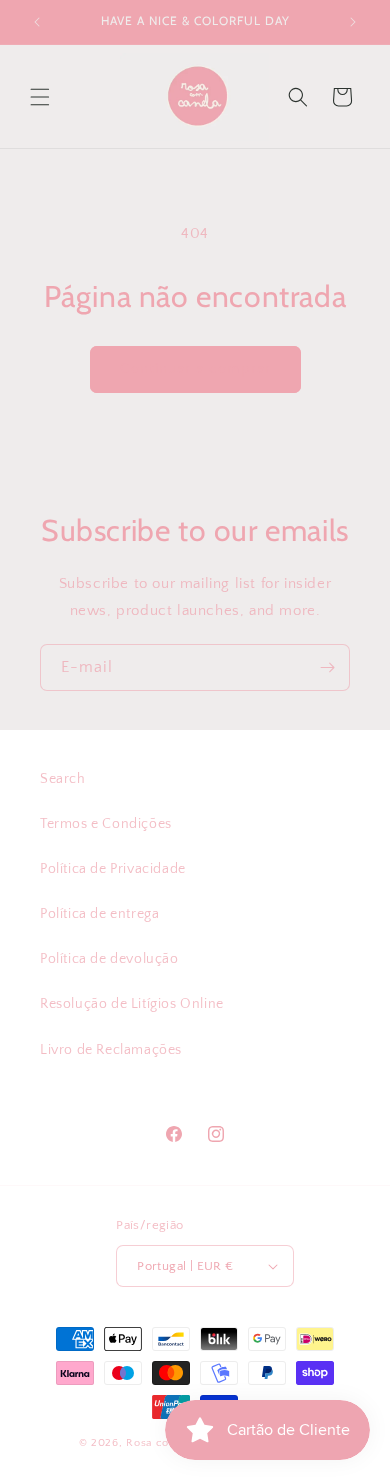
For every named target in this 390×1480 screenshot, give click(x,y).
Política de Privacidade (113, 869)
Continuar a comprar (195, 368)
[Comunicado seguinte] (353, 22)
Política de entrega (99, 914)
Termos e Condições (106, 824)
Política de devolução (109, 959)
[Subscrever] (327, 667)
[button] (40, 97)
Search (63, 779)
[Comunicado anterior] (37, 22)
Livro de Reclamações (111, 1050)
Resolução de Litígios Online (132, 1004)
